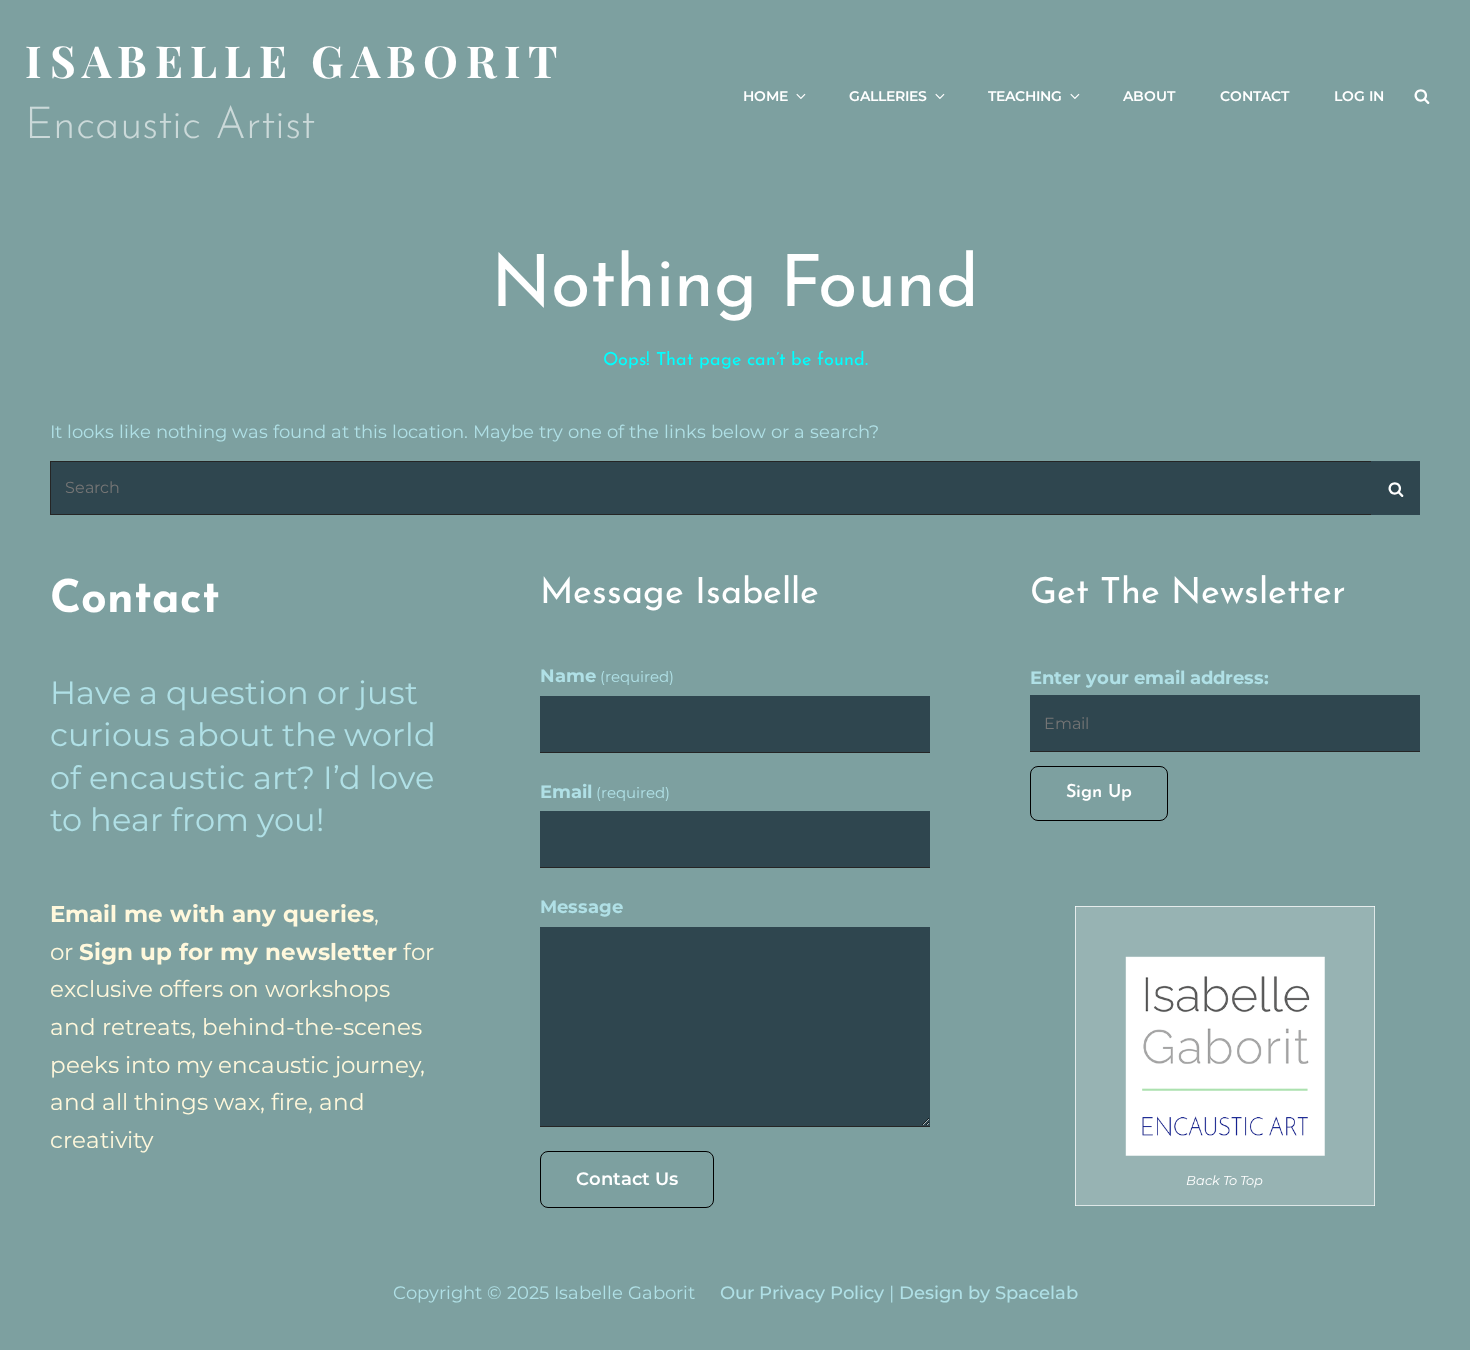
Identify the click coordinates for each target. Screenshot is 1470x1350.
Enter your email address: (1149, 678)
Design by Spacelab (988, 1293)
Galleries (888, 96)
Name (607, 676)
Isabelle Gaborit (295, 59)
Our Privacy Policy (802, 1293)
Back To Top (1224, 1180)
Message (581, 907)
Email (605, 792)
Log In (1359, 96)
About (1149, 96)
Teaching (1025, 96)
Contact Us (627, 1179)
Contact (1254, 96)
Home (765, 96)
